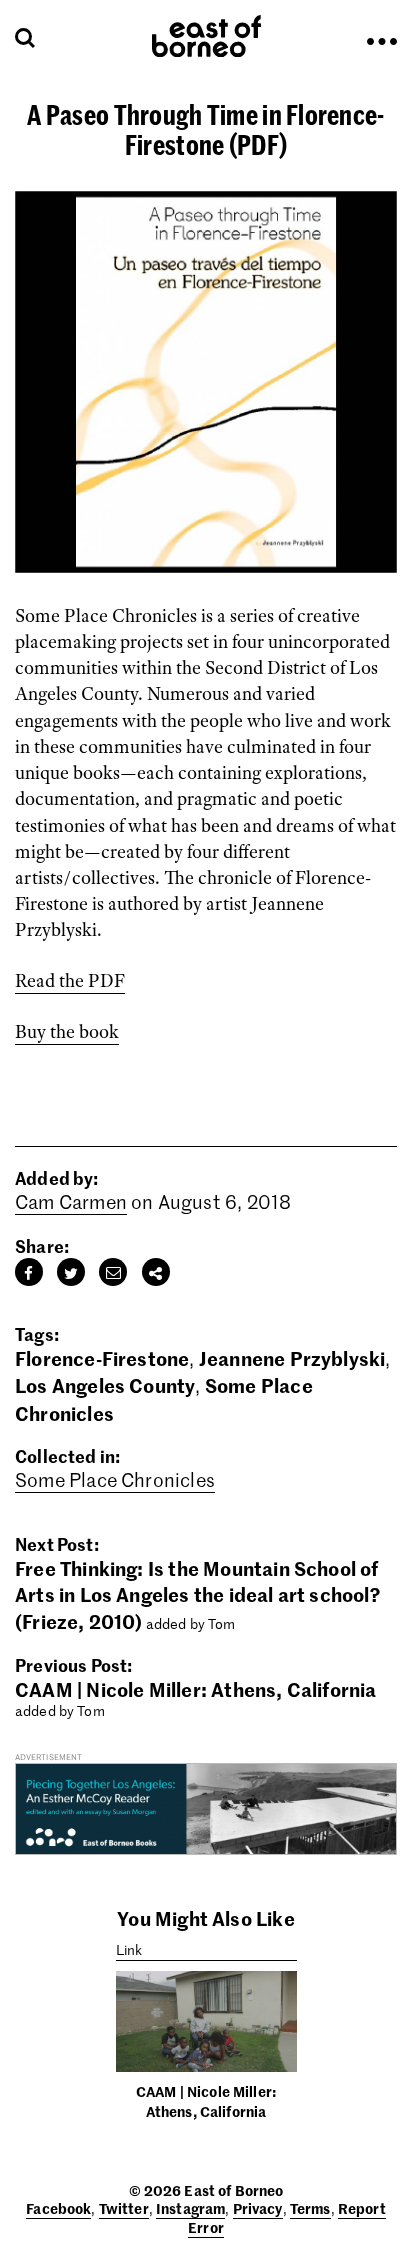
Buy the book (67, 1032)
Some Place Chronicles (115, 1479)
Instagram (190, 2208)
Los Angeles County (105, 1384)
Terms (310, 2208)
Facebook (58, 2208)
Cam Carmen (71, 1201)
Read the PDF (70, 981)
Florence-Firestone (102, 1357)
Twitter (124, 2208)
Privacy (258, 2208)
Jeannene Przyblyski (292, 1357)
